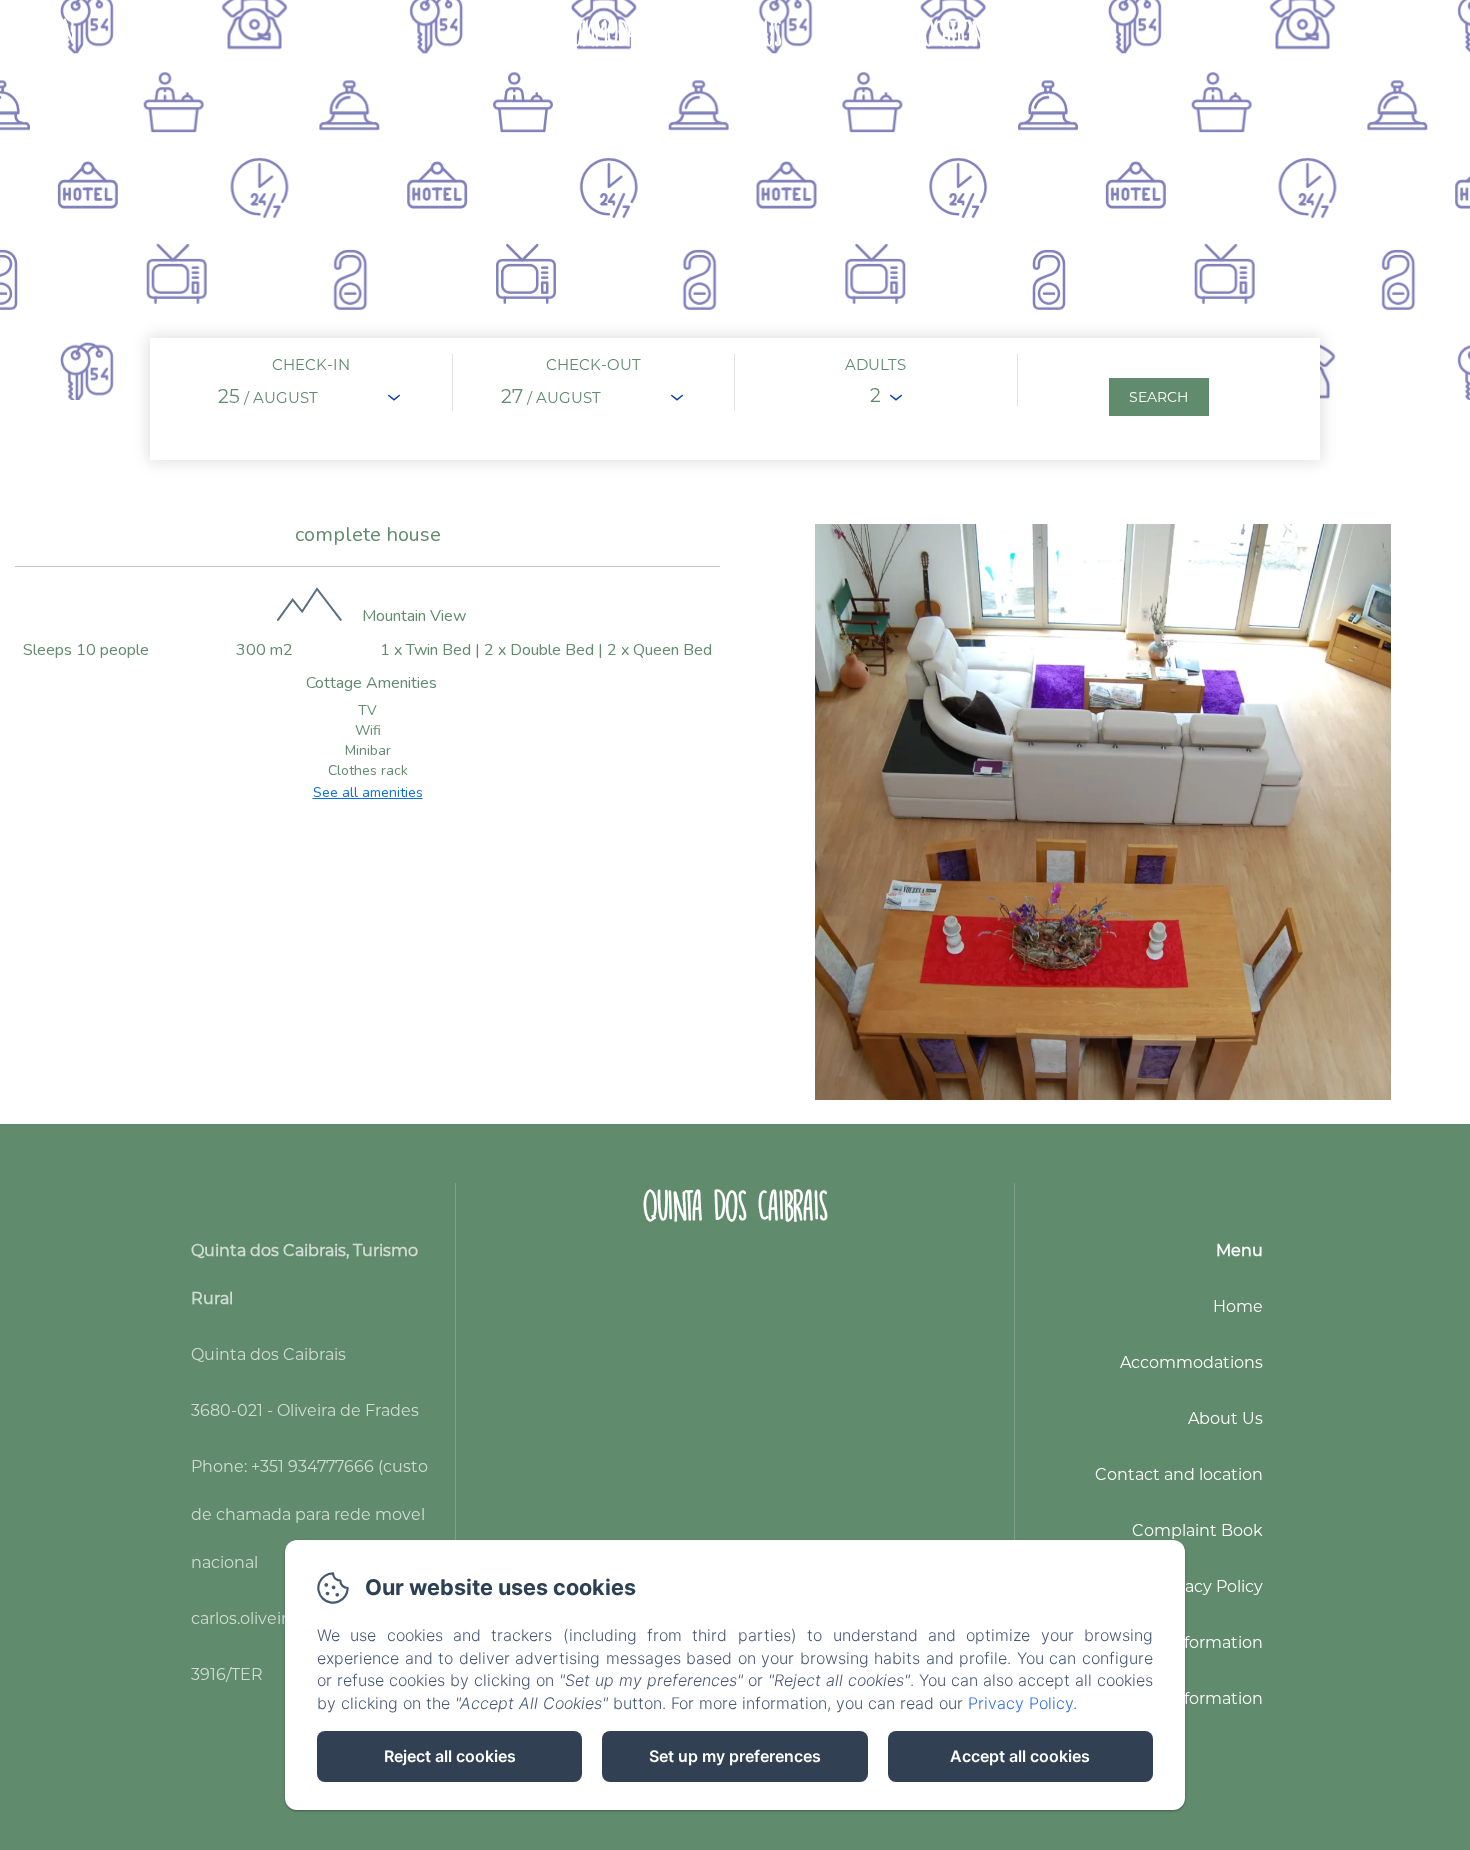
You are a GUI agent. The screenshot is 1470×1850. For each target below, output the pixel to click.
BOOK (1406, 33)
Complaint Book (1197, 1530)
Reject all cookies (450, 1756)
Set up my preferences (735, 1756)
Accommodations (613, 33)
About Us (745, 33)
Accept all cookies (1020, 1756)
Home (497, 33)
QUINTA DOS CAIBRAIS (735, 1205)
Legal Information (1192, 1642)
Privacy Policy (1209, 1586)
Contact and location (899, 33)
